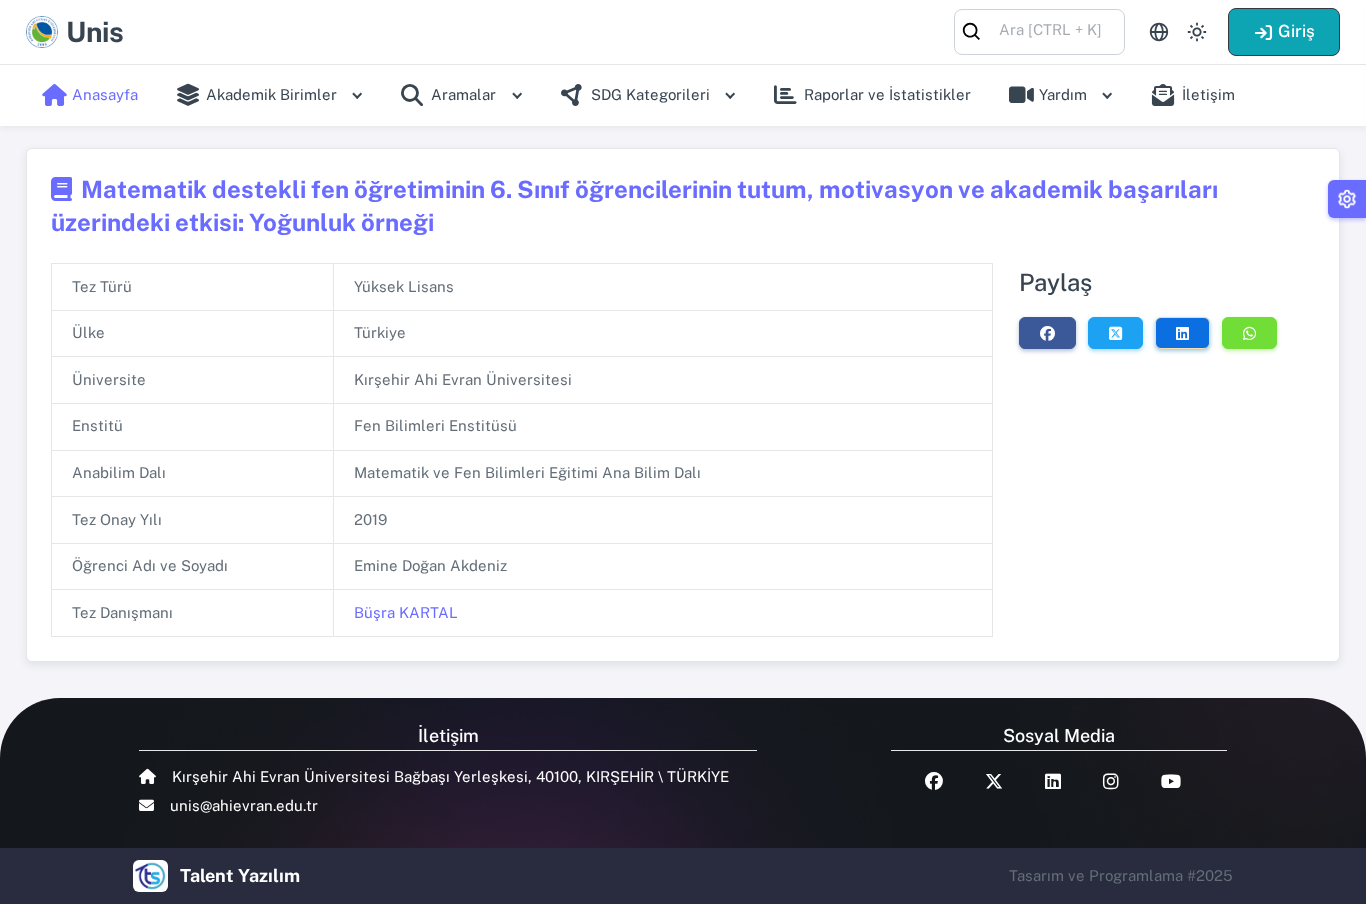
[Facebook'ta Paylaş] (1047, 333)
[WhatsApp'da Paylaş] (1249, 333)
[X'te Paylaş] (1115, 333)
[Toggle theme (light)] (1197, 32)
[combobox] (1039, 30)
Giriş (1296, 31)
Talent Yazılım (240, 875)
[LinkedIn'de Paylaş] (1182, 333)
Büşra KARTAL (406, 612)
